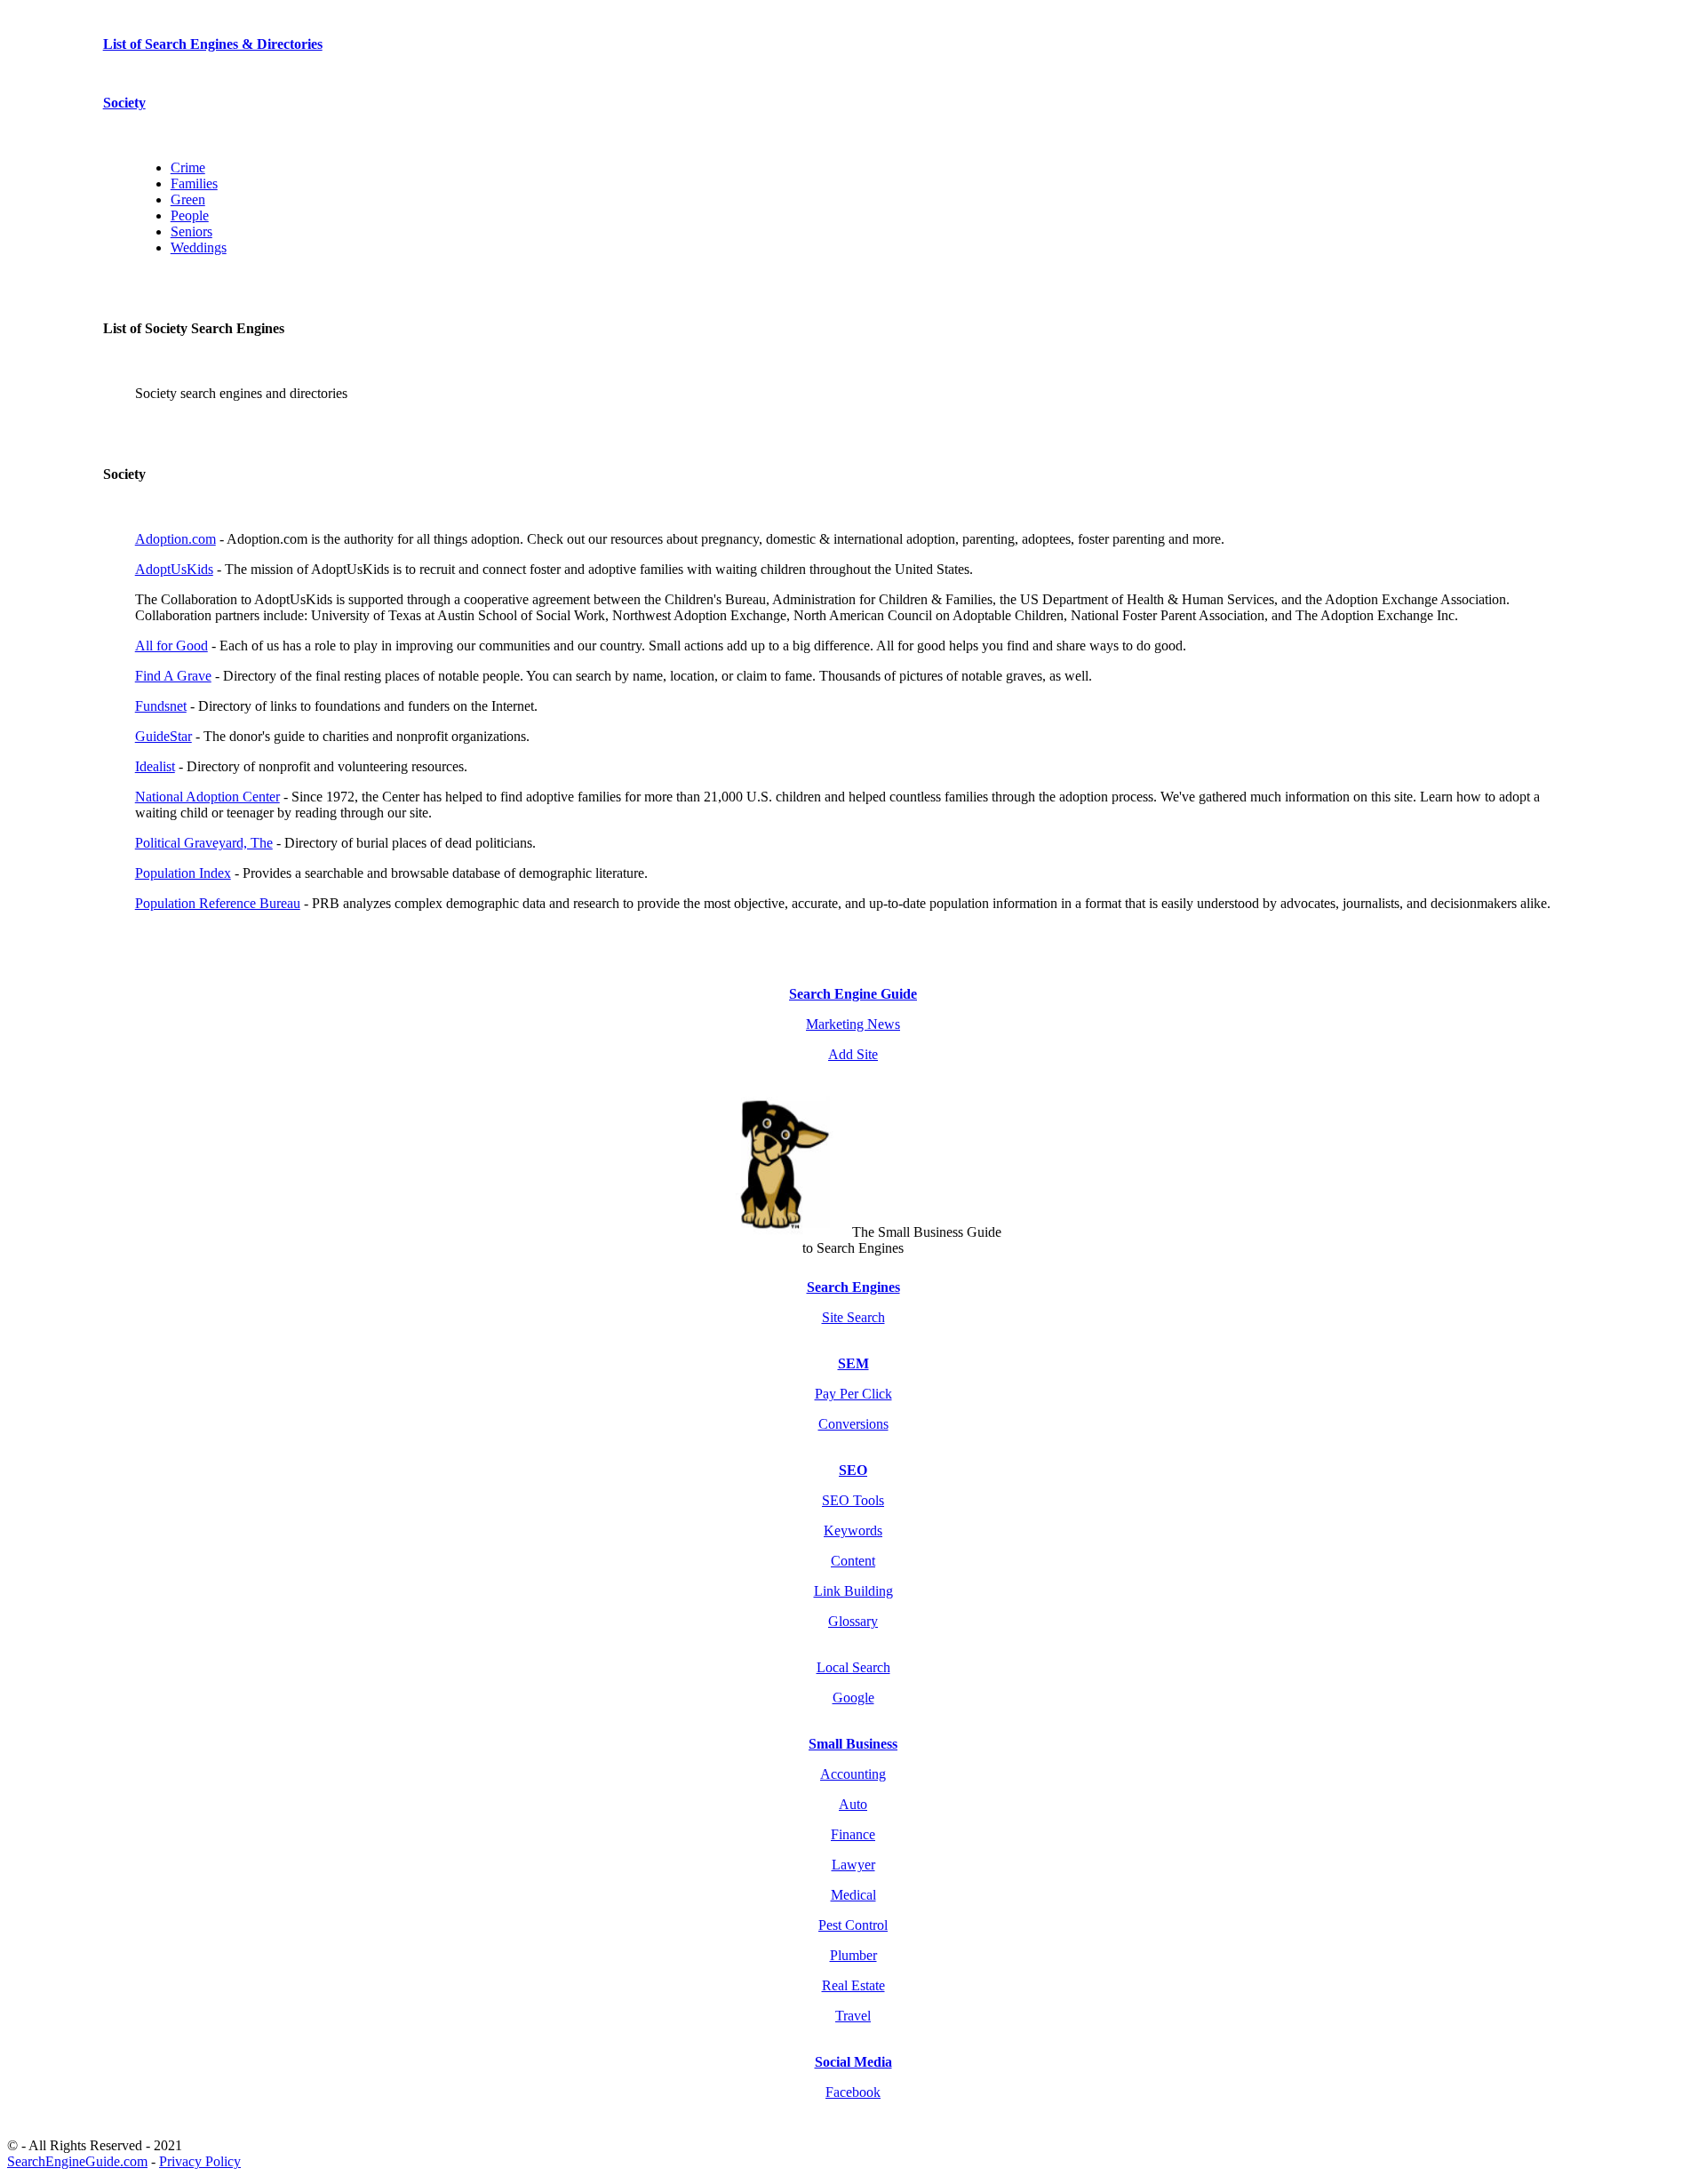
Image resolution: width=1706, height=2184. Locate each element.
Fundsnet (161, 706)
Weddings (199, 247)
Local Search (853, 1667)
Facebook (853, 2092)
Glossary (853, 1621)
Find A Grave (173, 676)
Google (853, 1698)
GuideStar (163, 736)
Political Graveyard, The (204, 843)
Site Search (853, 1317)
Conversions (853, 1424)
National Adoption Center (207, 797)
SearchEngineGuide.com (77, 2161)
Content (853, 1561)
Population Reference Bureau (218, 903)
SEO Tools (853, 1500)
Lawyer (853, 1865)
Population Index (183, 873)
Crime (188, 167)
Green (188, 199)
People (190, 215)
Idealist (155, 766)
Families (194, 183)
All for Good (171, 646)
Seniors (191, 231)
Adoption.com (175, 539)
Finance (853, 1834)
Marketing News (853, 1024)
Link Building (853, 1591)
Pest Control (853, 1925)
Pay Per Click (853, 1394)
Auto (853, 1804)
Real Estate (853, 1985)
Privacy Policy (200, 2161)
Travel (853, 2016)
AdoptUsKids (174, 569)
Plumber (853, 1955)
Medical (853, 1895)
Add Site (853, 1054)
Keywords (853, 1530)
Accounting (853, 1774)
